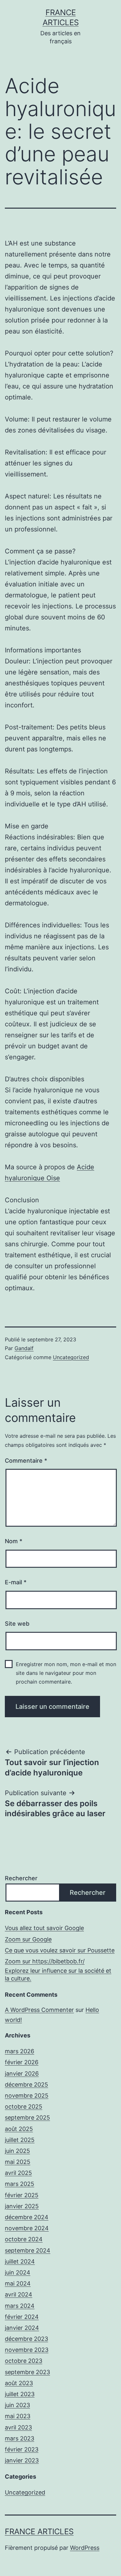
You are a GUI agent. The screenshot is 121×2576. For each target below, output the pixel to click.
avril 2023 (18, 2427)
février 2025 (22, 2195)
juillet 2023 (20, 2394)
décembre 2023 (26, 2339)
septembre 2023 (27, 2372)
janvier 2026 (22, 2074)
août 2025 (19, 2129)
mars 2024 (20, 2306)
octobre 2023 (24, 2361)
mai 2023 (18, 2416)
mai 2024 (18, 2283)
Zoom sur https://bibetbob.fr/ (45, 1961)
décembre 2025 (26, 2085)
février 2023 (22, 2449)
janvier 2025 (22, 2206)
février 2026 (22, 2062)
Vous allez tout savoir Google (44, 1928)
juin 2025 (17, 2151)
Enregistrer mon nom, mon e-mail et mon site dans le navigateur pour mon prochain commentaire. (66, 1673)
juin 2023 (17, 2405)
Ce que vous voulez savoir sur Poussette (60, 1950)
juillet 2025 (20, 2140)
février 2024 (22, 2317)
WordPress (85, 2548)
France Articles (39, 2532)
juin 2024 (18, 2272)
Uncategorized (71, 1357)
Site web (17, 1624)
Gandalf (24, 1348)
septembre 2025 (27, 2118)
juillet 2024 (20, 2261)
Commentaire (26, 1461)
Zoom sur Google (28, 1939)
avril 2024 (19, 2294)
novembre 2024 (27, 2228)
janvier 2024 (22, 2328)
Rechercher (21, 1878)
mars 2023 (20, 2438)
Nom (14, 1541)
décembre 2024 (27, 2217)
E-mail (16, 1582)
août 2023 (19, 2383)
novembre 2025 (27, 2096)
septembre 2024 (28, 2250)
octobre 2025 (24, 2107)
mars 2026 (20, 2051)
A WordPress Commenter (39, 2010)
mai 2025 (18, 2162)
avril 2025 (18, 2173)
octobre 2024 (24, 2239)
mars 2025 (20, 2184)
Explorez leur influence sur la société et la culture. (58, 1974)
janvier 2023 (22, 2460)
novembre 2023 (27, 2350)
